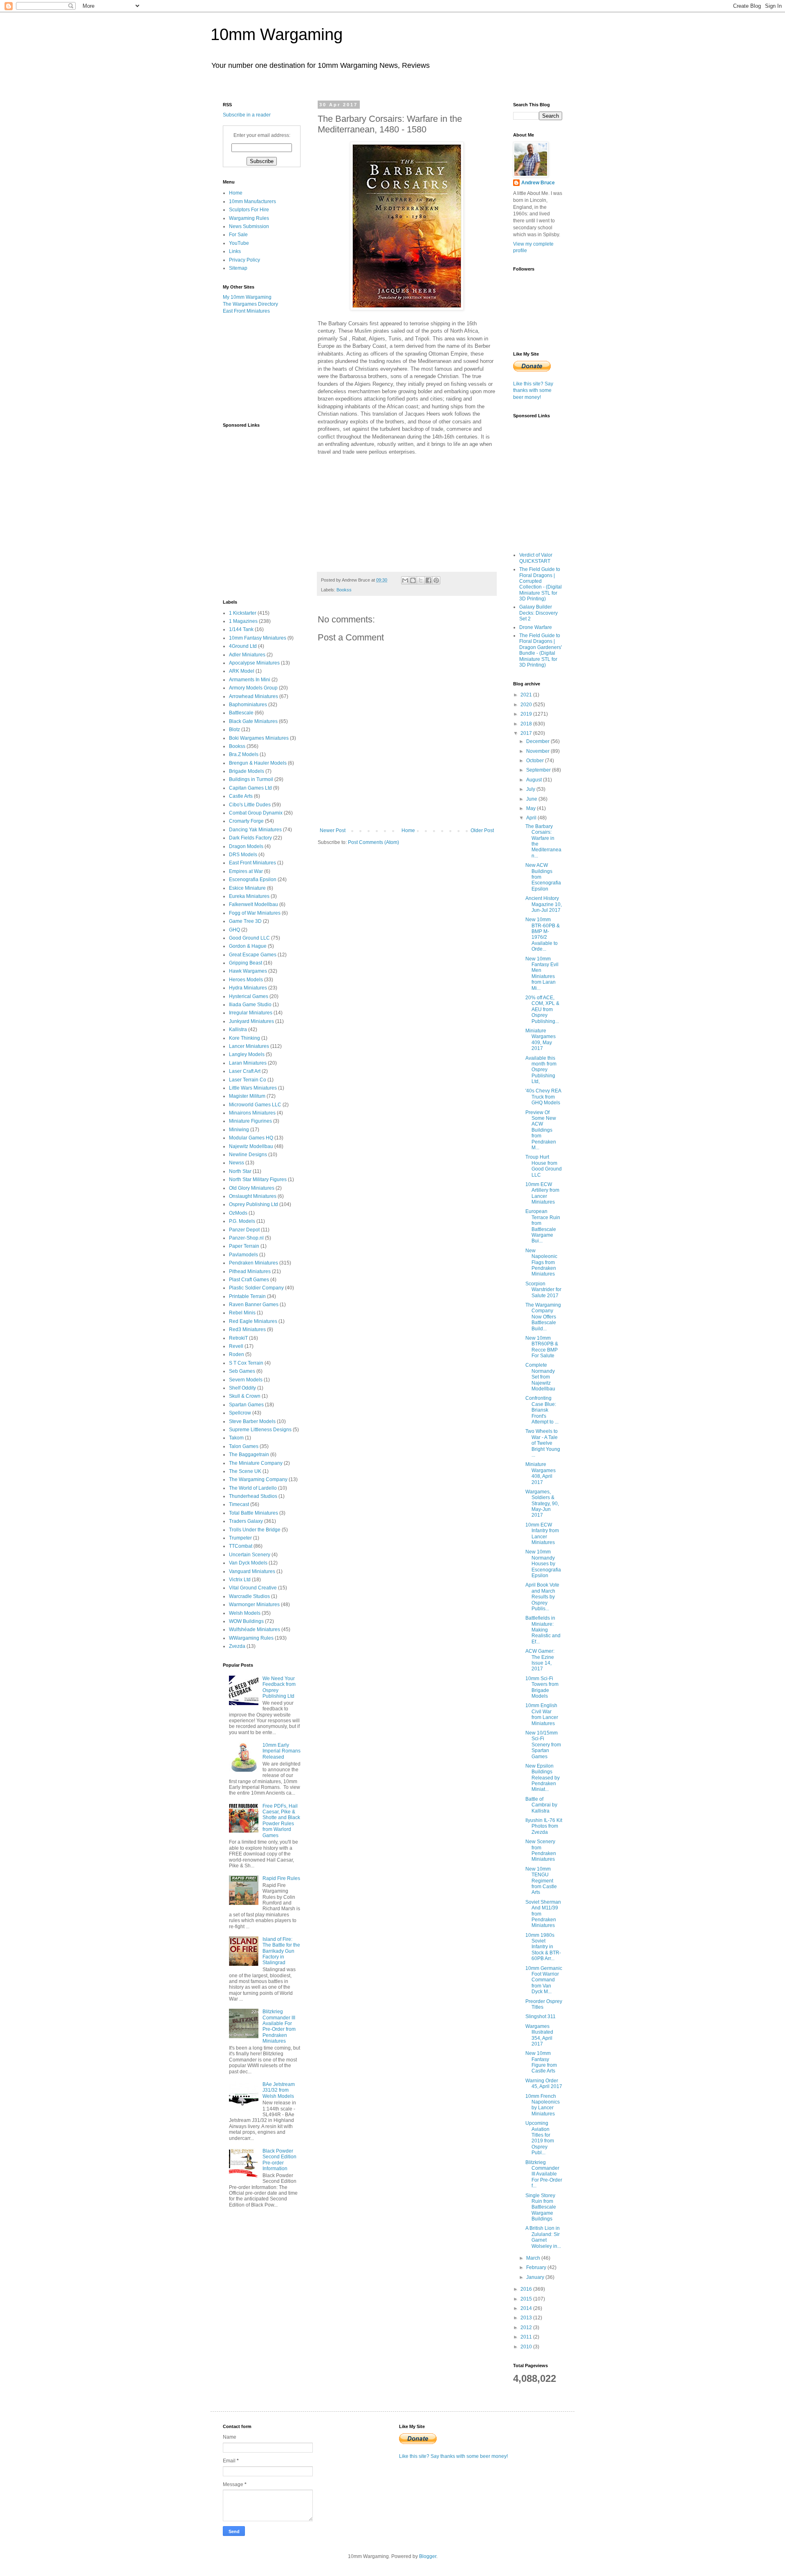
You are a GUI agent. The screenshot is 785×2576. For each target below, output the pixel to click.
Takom (236, 1438)
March (534, 2258)
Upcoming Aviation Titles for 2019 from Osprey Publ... (540, 2138)
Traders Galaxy (246, 1521)
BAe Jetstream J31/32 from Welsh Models (279, 2090)
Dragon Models (246, 846)
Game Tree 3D (245, 921)
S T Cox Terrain (246, 1363)
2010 (527, 2347)
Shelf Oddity (242, 1388)
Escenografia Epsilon (253, 880)
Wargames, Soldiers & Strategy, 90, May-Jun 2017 (542, 1504)
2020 (527, 705)
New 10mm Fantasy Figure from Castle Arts (541, 2062)
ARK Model (242, 671)
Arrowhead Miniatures (253, 696)
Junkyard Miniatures (251, 1021)
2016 (527, 2289)
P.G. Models (242, 1221)
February (537, 2267)
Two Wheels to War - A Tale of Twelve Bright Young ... (543, 1443)
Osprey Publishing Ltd (253, 1204)
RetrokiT (238, 1338)
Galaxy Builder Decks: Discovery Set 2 (538, 613)
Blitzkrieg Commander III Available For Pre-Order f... (544, 2174)
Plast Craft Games (249, 1280)
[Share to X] (421, 580)
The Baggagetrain (249, 1455)
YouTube (239, 243)
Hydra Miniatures (248, 988)
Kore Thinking (244, 1038)
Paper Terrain (244, 1246)
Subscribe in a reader (247, 115)
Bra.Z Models (244, 754)
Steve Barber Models (252, 1421)
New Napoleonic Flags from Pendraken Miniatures (541, 1262)
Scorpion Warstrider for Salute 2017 (543, 1290)
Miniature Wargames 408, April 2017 (541, 1473)
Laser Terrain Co (248, 1080)
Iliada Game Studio (250, 1005)
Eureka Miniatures (249, 896)
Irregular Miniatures (251, 1013)
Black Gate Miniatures (253, 721)
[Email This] (405, 580)
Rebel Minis (242, 1313)
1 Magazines (243, 621)
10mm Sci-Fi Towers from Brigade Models (542, 1687)
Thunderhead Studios (253, 1496)
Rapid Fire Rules (281, 1878)
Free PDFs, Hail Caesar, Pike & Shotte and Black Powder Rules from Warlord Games (281, 1821)
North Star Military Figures (258, 1179)
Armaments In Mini (250, 680)
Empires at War (246, 871)
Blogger (428, 2556)
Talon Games (244, 1446)
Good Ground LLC (249, 938)
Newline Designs (248, 1155)
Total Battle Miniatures (253, 1513)
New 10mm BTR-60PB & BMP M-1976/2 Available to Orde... (543, 934)
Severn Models (246, 1380)
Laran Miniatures (248, 1063)
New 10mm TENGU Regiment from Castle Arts (541, 1881)
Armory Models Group (253, 688)
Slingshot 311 (541, 2016)
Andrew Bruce (538, 183)
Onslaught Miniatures (253, 1196)
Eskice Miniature (247, 888)
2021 (527, 695)
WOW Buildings (246, 1621)
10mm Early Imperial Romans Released (281, 1751)
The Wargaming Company (258, 1479)
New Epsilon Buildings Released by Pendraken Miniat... (543, 1778)
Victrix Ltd (240, 1580)
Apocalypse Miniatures (254, 663)
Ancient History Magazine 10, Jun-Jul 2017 (544, 904)
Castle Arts (241, 796)
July (531, 789)
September (539, 770)
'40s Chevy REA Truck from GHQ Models (543, 1097)
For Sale (238, 235)
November (538, 751)
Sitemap (238, 268)
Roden (237, 1354)
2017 (527, 733)
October (536, 761)
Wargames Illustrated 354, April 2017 (539, 2035)
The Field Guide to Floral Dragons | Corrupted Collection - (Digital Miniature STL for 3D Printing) (541, 584)
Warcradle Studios (249, 1596)
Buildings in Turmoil (251, 779)
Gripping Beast (246, 963)
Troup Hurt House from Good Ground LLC (544, 1166)
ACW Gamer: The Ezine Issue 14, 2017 (540, 1660)
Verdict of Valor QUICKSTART (536, 558)
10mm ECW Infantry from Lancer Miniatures (542, 1534)
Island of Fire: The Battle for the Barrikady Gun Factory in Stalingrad (281, 1951)
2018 (527, 724)
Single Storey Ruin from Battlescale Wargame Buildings (541, 2207)
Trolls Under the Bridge (255, 1530)
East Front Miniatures (246, 311)
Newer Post (333, 830)
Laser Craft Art (245, 1071)
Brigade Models (247, 771)
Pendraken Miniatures (253, 1263)
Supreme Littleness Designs (260, 1430)
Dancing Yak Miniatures (255, 830)
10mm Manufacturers (252, 201)
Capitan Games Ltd (250, 788)
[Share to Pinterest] (436, 580)
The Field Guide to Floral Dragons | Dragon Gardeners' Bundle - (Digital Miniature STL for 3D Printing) (541, 650)
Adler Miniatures (247, 655)
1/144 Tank (241, 629)
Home (408, 830)
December (538, 741)
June (532, 799)
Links (235, 251)
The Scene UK (245, 1471)
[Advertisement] (264, 368)
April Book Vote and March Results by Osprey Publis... (542, 1597)
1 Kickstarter (243, 613)
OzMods (238, 1213)
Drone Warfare (536, 627)
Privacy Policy (244, 260)
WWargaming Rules (251, 1638)
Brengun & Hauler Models (258, 763)
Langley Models (247, 1054)
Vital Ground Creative (253, 1588)
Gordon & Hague (248, 946)
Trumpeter (240, 1538)
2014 (527, 2308)
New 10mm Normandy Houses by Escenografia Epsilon (543, 1564)
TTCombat (241, 1546)
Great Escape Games (253, 955)
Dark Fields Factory (250, 838)
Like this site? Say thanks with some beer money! (533, 391)
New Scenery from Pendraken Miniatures (541, 1850)
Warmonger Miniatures (254, 1605)
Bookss (344, 590)
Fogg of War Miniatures (255, 913)
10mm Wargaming (277, 34)
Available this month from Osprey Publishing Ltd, (541, 1070)
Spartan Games (246, 1405)
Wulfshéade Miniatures (255, 1629)
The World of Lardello (253, 1488)
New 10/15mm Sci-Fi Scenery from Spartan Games (543, 1745)
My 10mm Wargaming (247, 297)
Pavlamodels (243, 1255)
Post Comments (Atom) (373, 842)
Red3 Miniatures (247, 1329)
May (532, 808)
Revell (236, 1346)
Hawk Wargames (248, 971)
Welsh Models (245, 1613)
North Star (240, 1171)
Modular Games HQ (251, 1138)
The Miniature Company (256, 1463)
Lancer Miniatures (249, 1046)
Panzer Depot (244, 1230)
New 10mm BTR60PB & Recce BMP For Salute (542, 1347)
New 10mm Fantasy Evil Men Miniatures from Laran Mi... (542, 974)
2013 (527, 2318)
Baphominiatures (248, 705)
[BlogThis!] (413, 580)
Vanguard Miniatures (252, 1571)
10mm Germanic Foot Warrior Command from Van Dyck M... (544, 1980)
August (535, 780)
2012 (527, 2328)
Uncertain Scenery (250, 1555)
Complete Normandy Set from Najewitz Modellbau (540, 1377)
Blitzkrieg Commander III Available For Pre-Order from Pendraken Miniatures (279, 2026)
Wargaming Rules (249, 218)
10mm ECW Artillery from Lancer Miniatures (542, 1193)
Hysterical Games (249, 996)
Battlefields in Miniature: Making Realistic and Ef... (543, 1630)
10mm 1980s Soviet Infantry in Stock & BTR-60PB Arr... (543, 1947)
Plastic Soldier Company (256, 1288)
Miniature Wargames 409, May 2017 (541, 1040)
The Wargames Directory (250, 304)
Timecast (239, 1504)
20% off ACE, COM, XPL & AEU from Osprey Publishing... (542, 1009)
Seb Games (242, 1371)
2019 (527, 714)
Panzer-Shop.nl (246, 1238)
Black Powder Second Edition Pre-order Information (279, 2160)
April (532, 818)
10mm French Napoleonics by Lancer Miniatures (543, 2105)
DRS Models (243, 855)
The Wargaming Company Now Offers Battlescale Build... (543, 1317)
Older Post (482, 830)
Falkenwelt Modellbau (253, 904)
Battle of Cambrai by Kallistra (541, 1805)
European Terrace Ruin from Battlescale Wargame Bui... (543, 1226)
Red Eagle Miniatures (253, 1321)
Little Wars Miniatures (253, 1088)
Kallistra (238, 1030)
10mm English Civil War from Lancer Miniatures (542, 1714)
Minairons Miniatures (252, 1113)
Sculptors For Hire (249, 210)
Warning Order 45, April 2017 (544, 2084)
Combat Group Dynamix (256, 813)
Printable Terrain (247, 1296)
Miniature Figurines (250, 1121)
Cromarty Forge (246, 821)
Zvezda (237, 1646)
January (536, 2277)
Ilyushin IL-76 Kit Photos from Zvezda (544, 1826)
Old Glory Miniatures (252, 1188)
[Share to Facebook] (428, 580)
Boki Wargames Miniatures (259, 738)
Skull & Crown (245, 1396)
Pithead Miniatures (250, 1271)
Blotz (234, 730)
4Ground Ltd (243, 646)
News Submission (249, 226)
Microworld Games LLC (255, 1105)
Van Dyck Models (248, 1563)
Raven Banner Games (254, 1305)
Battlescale (241, 713)
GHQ (234, 930)
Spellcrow (240, 1413)
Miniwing (239, 1130)
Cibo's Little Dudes (250, 805)
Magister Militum (247, 1096)
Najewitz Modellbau (251, 1146)
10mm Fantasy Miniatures (258, 638)
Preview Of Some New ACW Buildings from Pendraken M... (541, 1130)
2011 (527, 2337)
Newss (237, 1163)
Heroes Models (246, 980)
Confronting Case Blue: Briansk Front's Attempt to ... (542, 1410)
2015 (527, 2299)
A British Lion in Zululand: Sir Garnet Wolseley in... (543, 2237)
